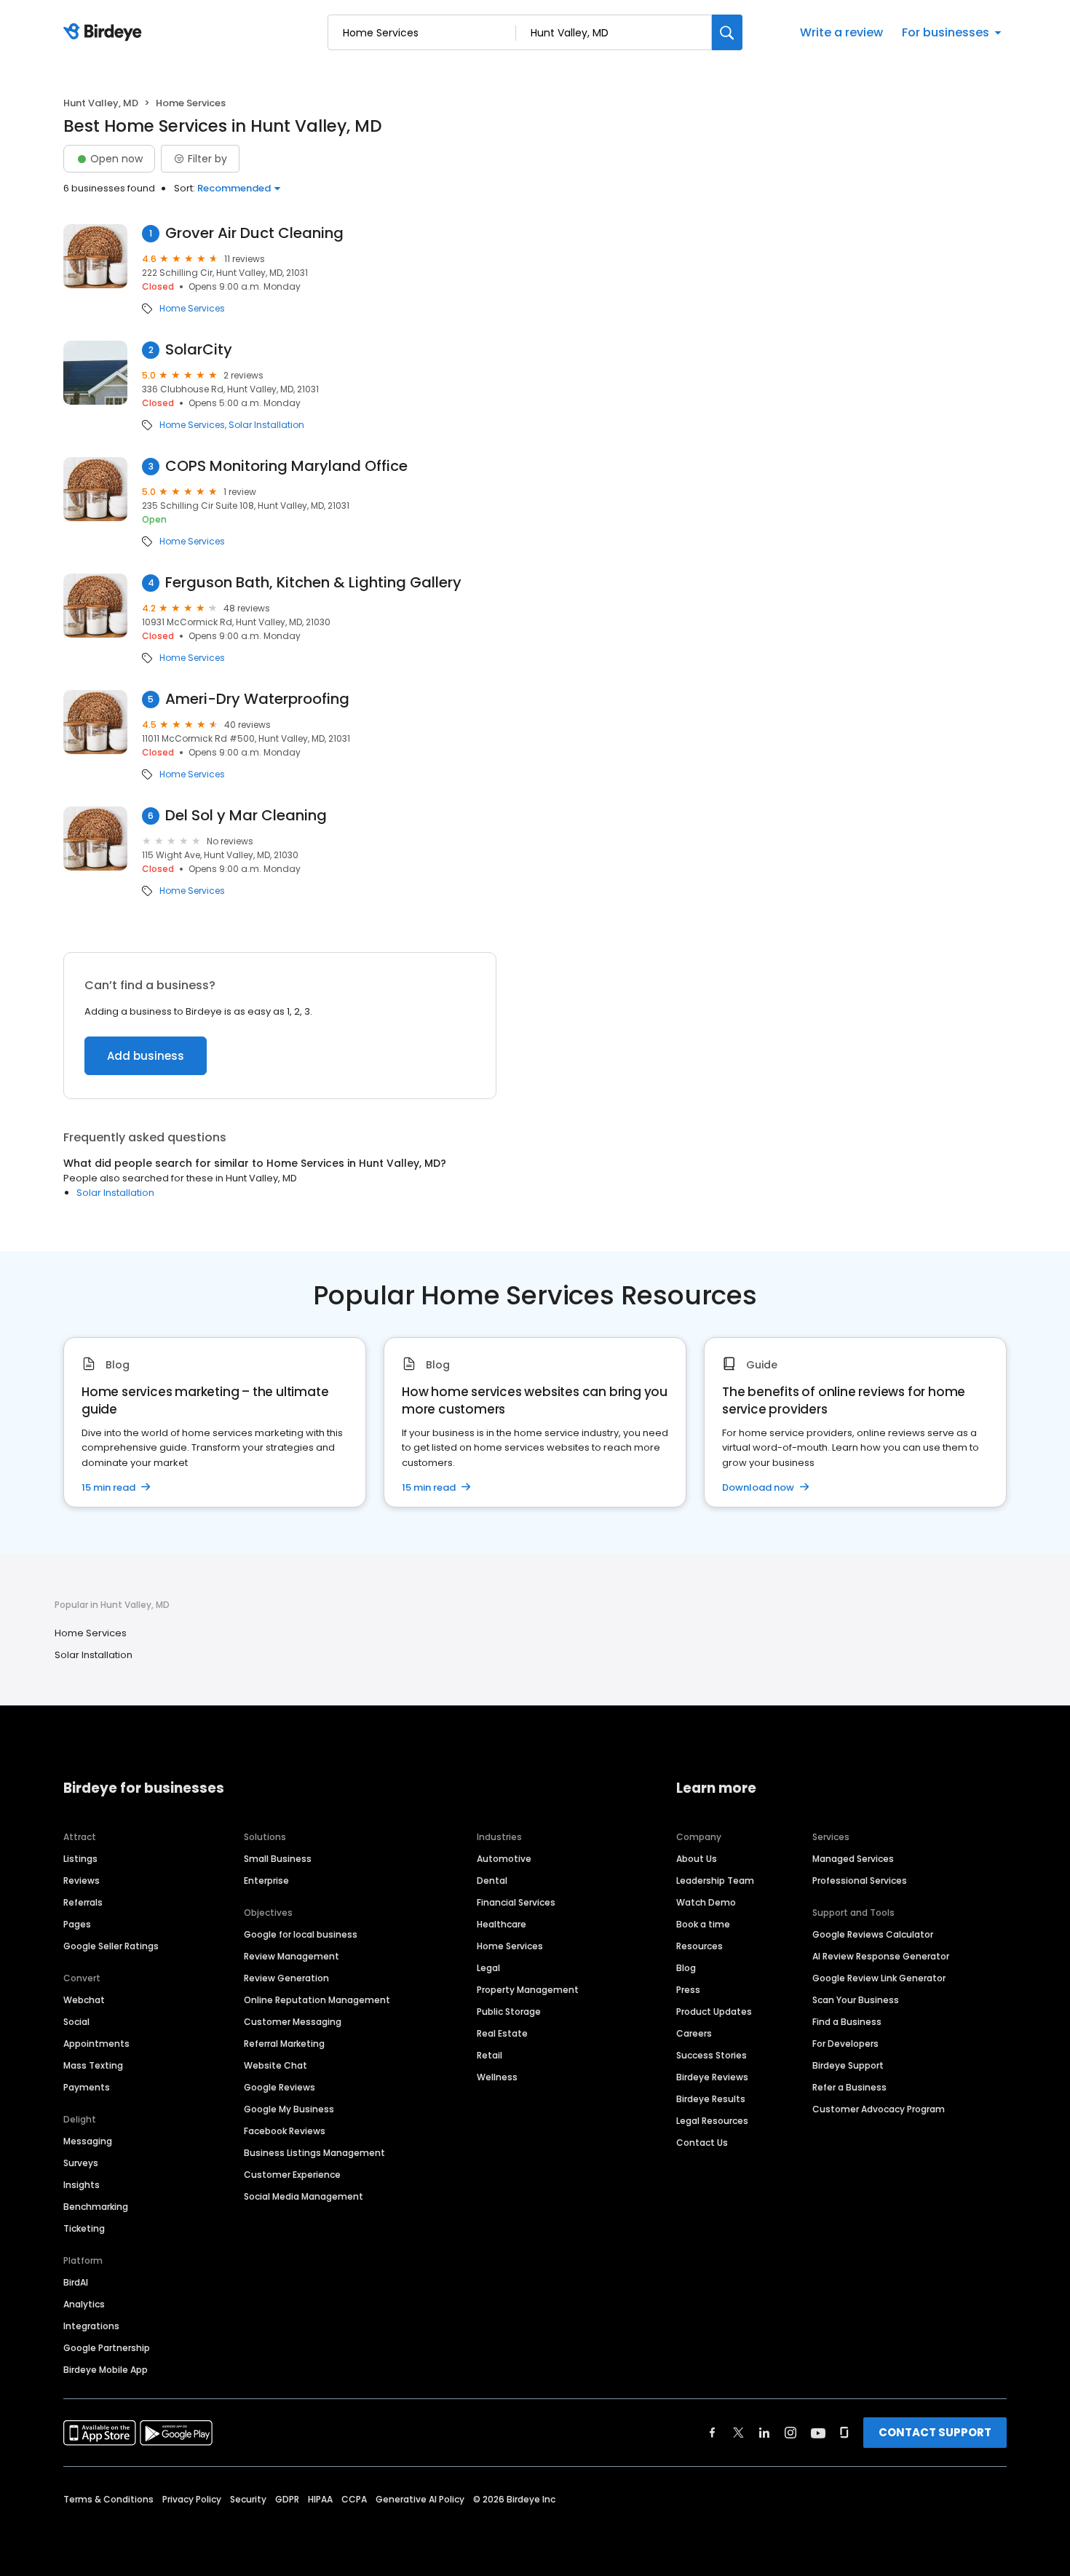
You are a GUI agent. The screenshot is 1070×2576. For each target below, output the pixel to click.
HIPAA (320, 2499)
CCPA (354, 2499)
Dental (492, 1881)
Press (688, 1990)
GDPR (287, 2499)
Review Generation (286, 1978)
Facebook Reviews (285, 2131)
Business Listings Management (314, 2153)
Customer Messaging (293, 2022)
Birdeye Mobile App (106, 2370)
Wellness (497, 2077)
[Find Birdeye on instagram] (790, 2433)
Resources (700, 1946)
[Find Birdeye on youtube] (818, 2433)
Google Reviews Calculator (873, 1934)
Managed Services (853, 1859)
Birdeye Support (848, 2065)
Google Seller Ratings (111, 1946)
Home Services (192, 309)
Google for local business (301, 1934)
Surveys (81, 2163)
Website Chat (276, 2065)
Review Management (292, 1956)
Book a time (703, 1924)
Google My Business (289, 2109)
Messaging (88, 2141)
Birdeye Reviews (712, 2077)
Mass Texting (93, 2065)
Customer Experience (292, 2175)
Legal (488, 1968)
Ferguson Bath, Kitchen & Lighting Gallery (313, 583)
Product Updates (714, 2012)
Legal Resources (712, 2121)
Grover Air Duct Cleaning (254, 233)
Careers (694, 2033)
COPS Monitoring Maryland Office (286, 466)
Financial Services (516, 1902)
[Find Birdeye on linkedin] (764, 2433)
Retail (490, 2055)
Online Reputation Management (317, 2000)
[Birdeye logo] (105, 33)
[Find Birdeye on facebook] (713, 2433)
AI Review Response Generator (881, 1956)
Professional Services (860, 1881)
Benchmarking (96, 2207)
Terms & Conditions (108, 2499)
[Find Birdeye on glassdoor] (844, 2433)
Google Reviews (280, 2087)
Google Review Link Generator (879, 1978)
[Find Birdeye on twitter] (738, 2433)
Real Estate (502, 2033)
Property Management (528, 1990)
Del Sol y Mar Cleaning (246, 816)
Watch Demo (706, 1902)
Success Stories (712, 2055)
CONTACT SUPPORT (935, 2432)
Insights (82, 2185)
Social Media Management (304, 2196)
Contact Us (702, 2143)
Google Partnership (107, 2348)
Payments (87, 2087)
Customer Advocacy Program (879, 2109)
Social (76, 2022)
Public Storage (509, 2012)
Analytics (84, 2304)
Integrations (91, 2326)
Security (248, 2499)
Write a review (841, 32)
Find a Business (847, 2022)
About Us (697, 1859)
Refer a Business (849, 2087)
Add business (146, 1056)
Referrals (83, 1902)
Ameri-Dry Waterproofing (257, 699)
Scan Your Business (856, 2000)
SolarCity (199, 350)
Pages (77, 1924)
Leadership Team (715, 1881)
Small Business (278, 1859)
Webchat (84, 2000)
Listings (80, 1859)
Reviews (82, 1881)
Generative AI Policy (420, 2499)
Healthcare (502, 1924)
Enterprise (266, 1881)
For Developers (845, 2044)
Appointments (96, 2044)
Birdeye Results (711, 2099)
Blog (686, 1968)
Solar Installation (266, 425)
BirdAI (76, 2282)
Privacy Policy (192, 2499)
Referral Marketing (284, 2044)
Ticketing (84, 2228)
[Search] (727, 32)
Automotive (504, 1859)
